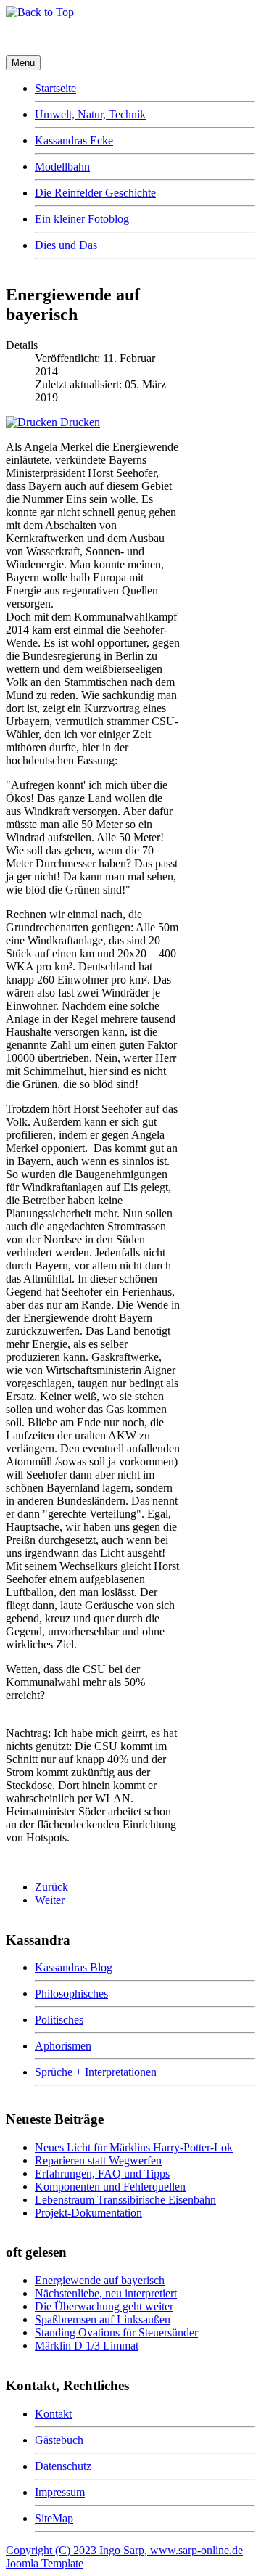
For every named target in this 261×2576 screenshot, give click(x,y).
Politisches (59, 2020)
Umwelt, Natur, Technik (90, 114)
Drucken (79, 422)
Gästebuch (59, 2440)
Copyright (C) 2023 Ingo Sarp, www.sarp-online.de (124, 2550)
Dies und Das (66, 245)
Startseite (55, 88)
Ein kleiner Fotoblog (82, 219)
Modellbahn (62, 167)
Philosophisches (71, 1994)
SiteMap (54, 2518)
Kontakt (53, 2414)
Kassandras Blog (74, 1967)
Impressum (60, 2492)
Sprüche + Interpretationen (96, 2072)
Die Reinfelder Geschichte (95, 193)
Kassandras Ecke (74, 140)
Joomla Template (45, 2563)
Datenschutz (63, 2466)
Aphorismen (63, 2046)
